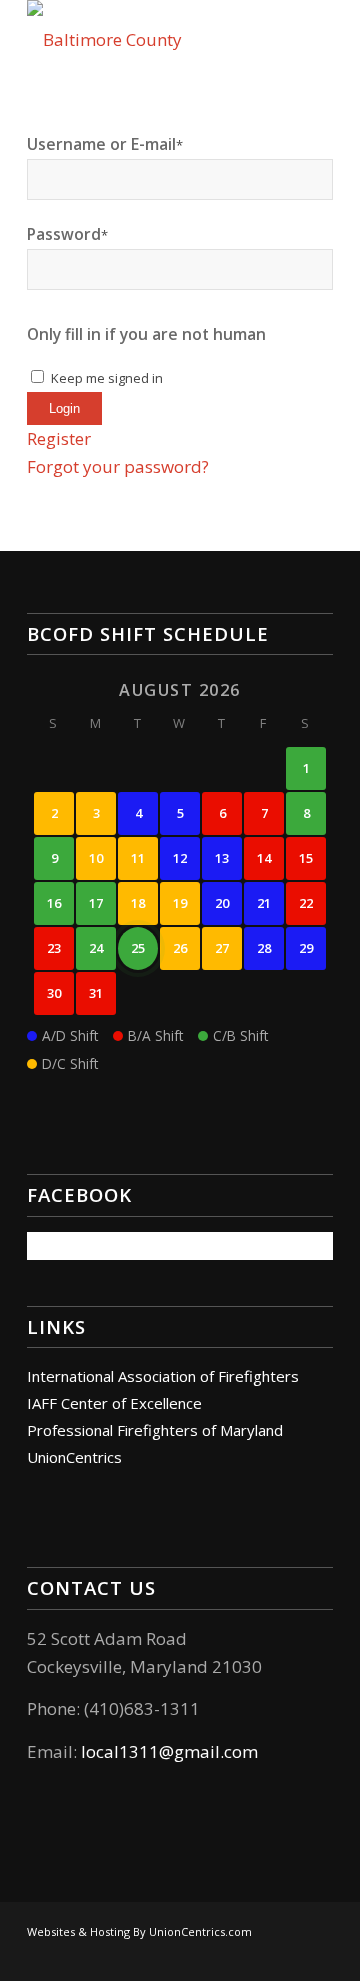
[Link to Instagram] (288, 1956)
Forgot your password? (118, 466)
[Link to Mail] (318, 1956)
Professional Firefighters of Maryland (155, 1430)
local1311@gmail (150, 1751)
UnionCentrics (74, 1457)
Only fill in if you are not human (146, 334)
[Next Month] (306, 688)
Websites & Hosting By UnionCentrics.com (139, 1931)
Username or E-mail (105, 144)
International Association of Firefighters (163, 1376)
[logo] (149, 40)
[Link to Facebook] (258, 1956)
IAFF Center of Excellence (114, 1403)
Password (67, 234)
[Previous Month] (54, 688)
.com (239, 1751)
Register (59, 438)
